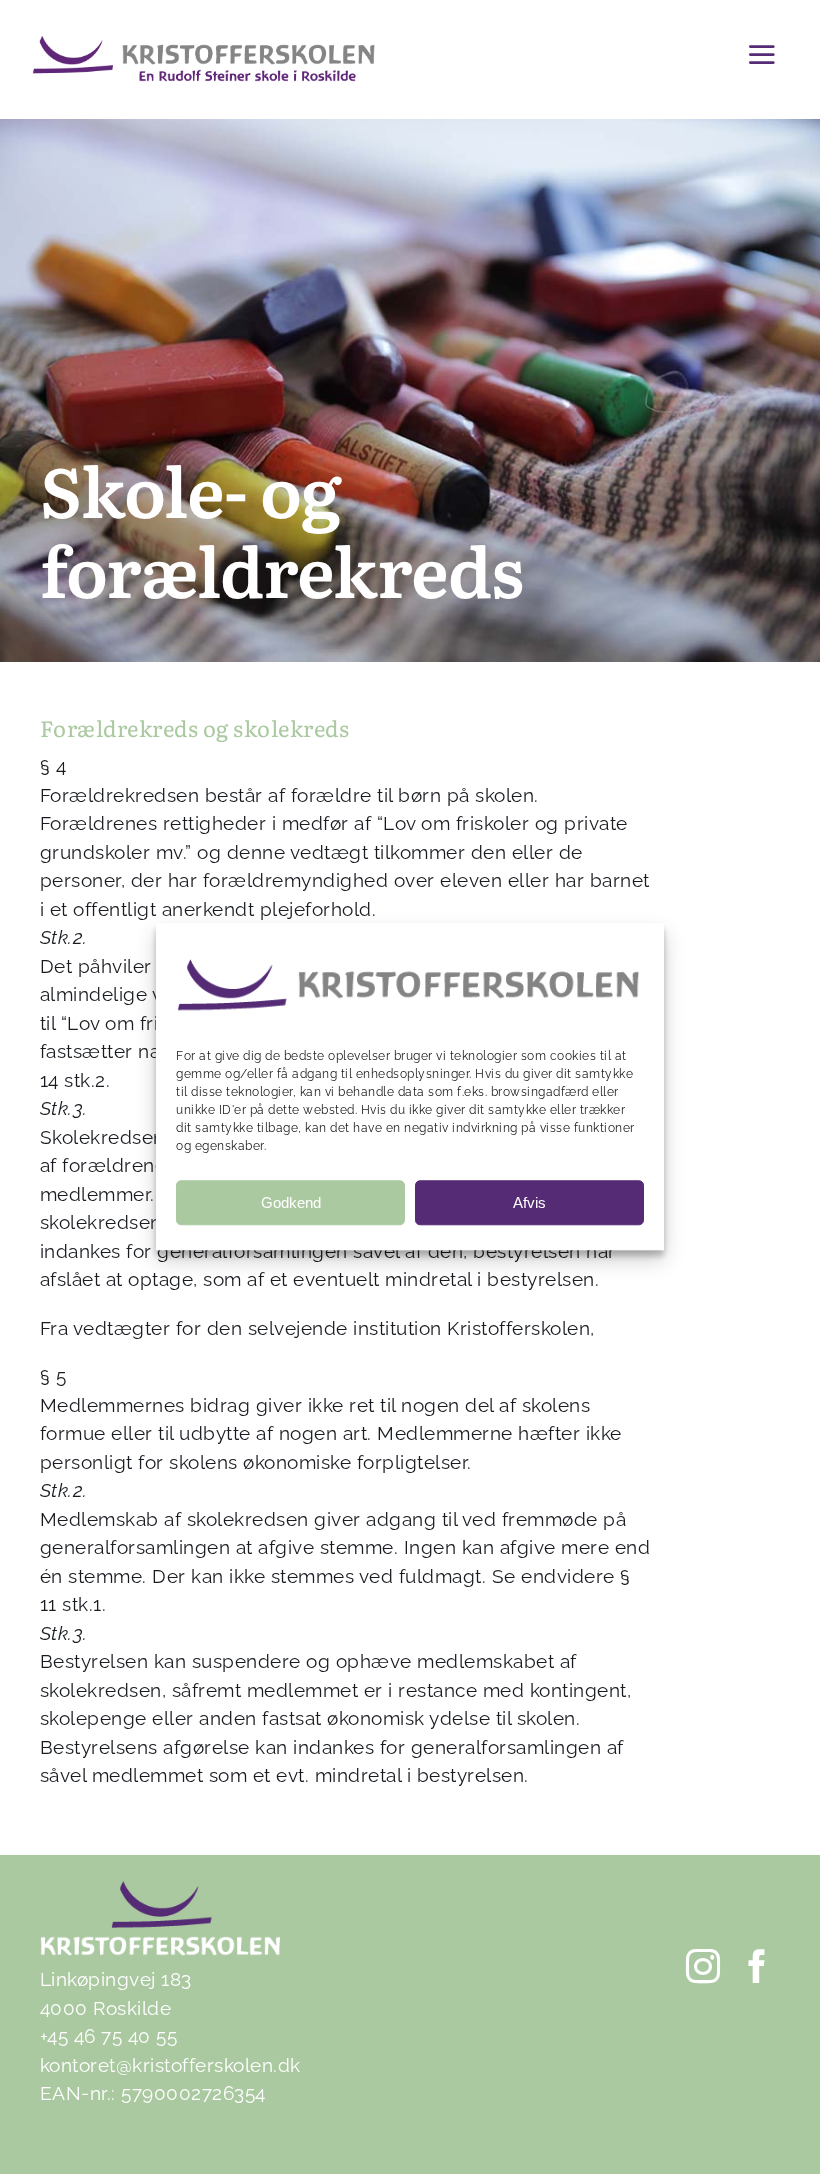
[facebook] (758, 1966)
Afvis (529, 1202)
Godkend (291, 1202)
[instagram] (704, 1966)
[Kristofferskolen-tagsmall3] (203, 44)
